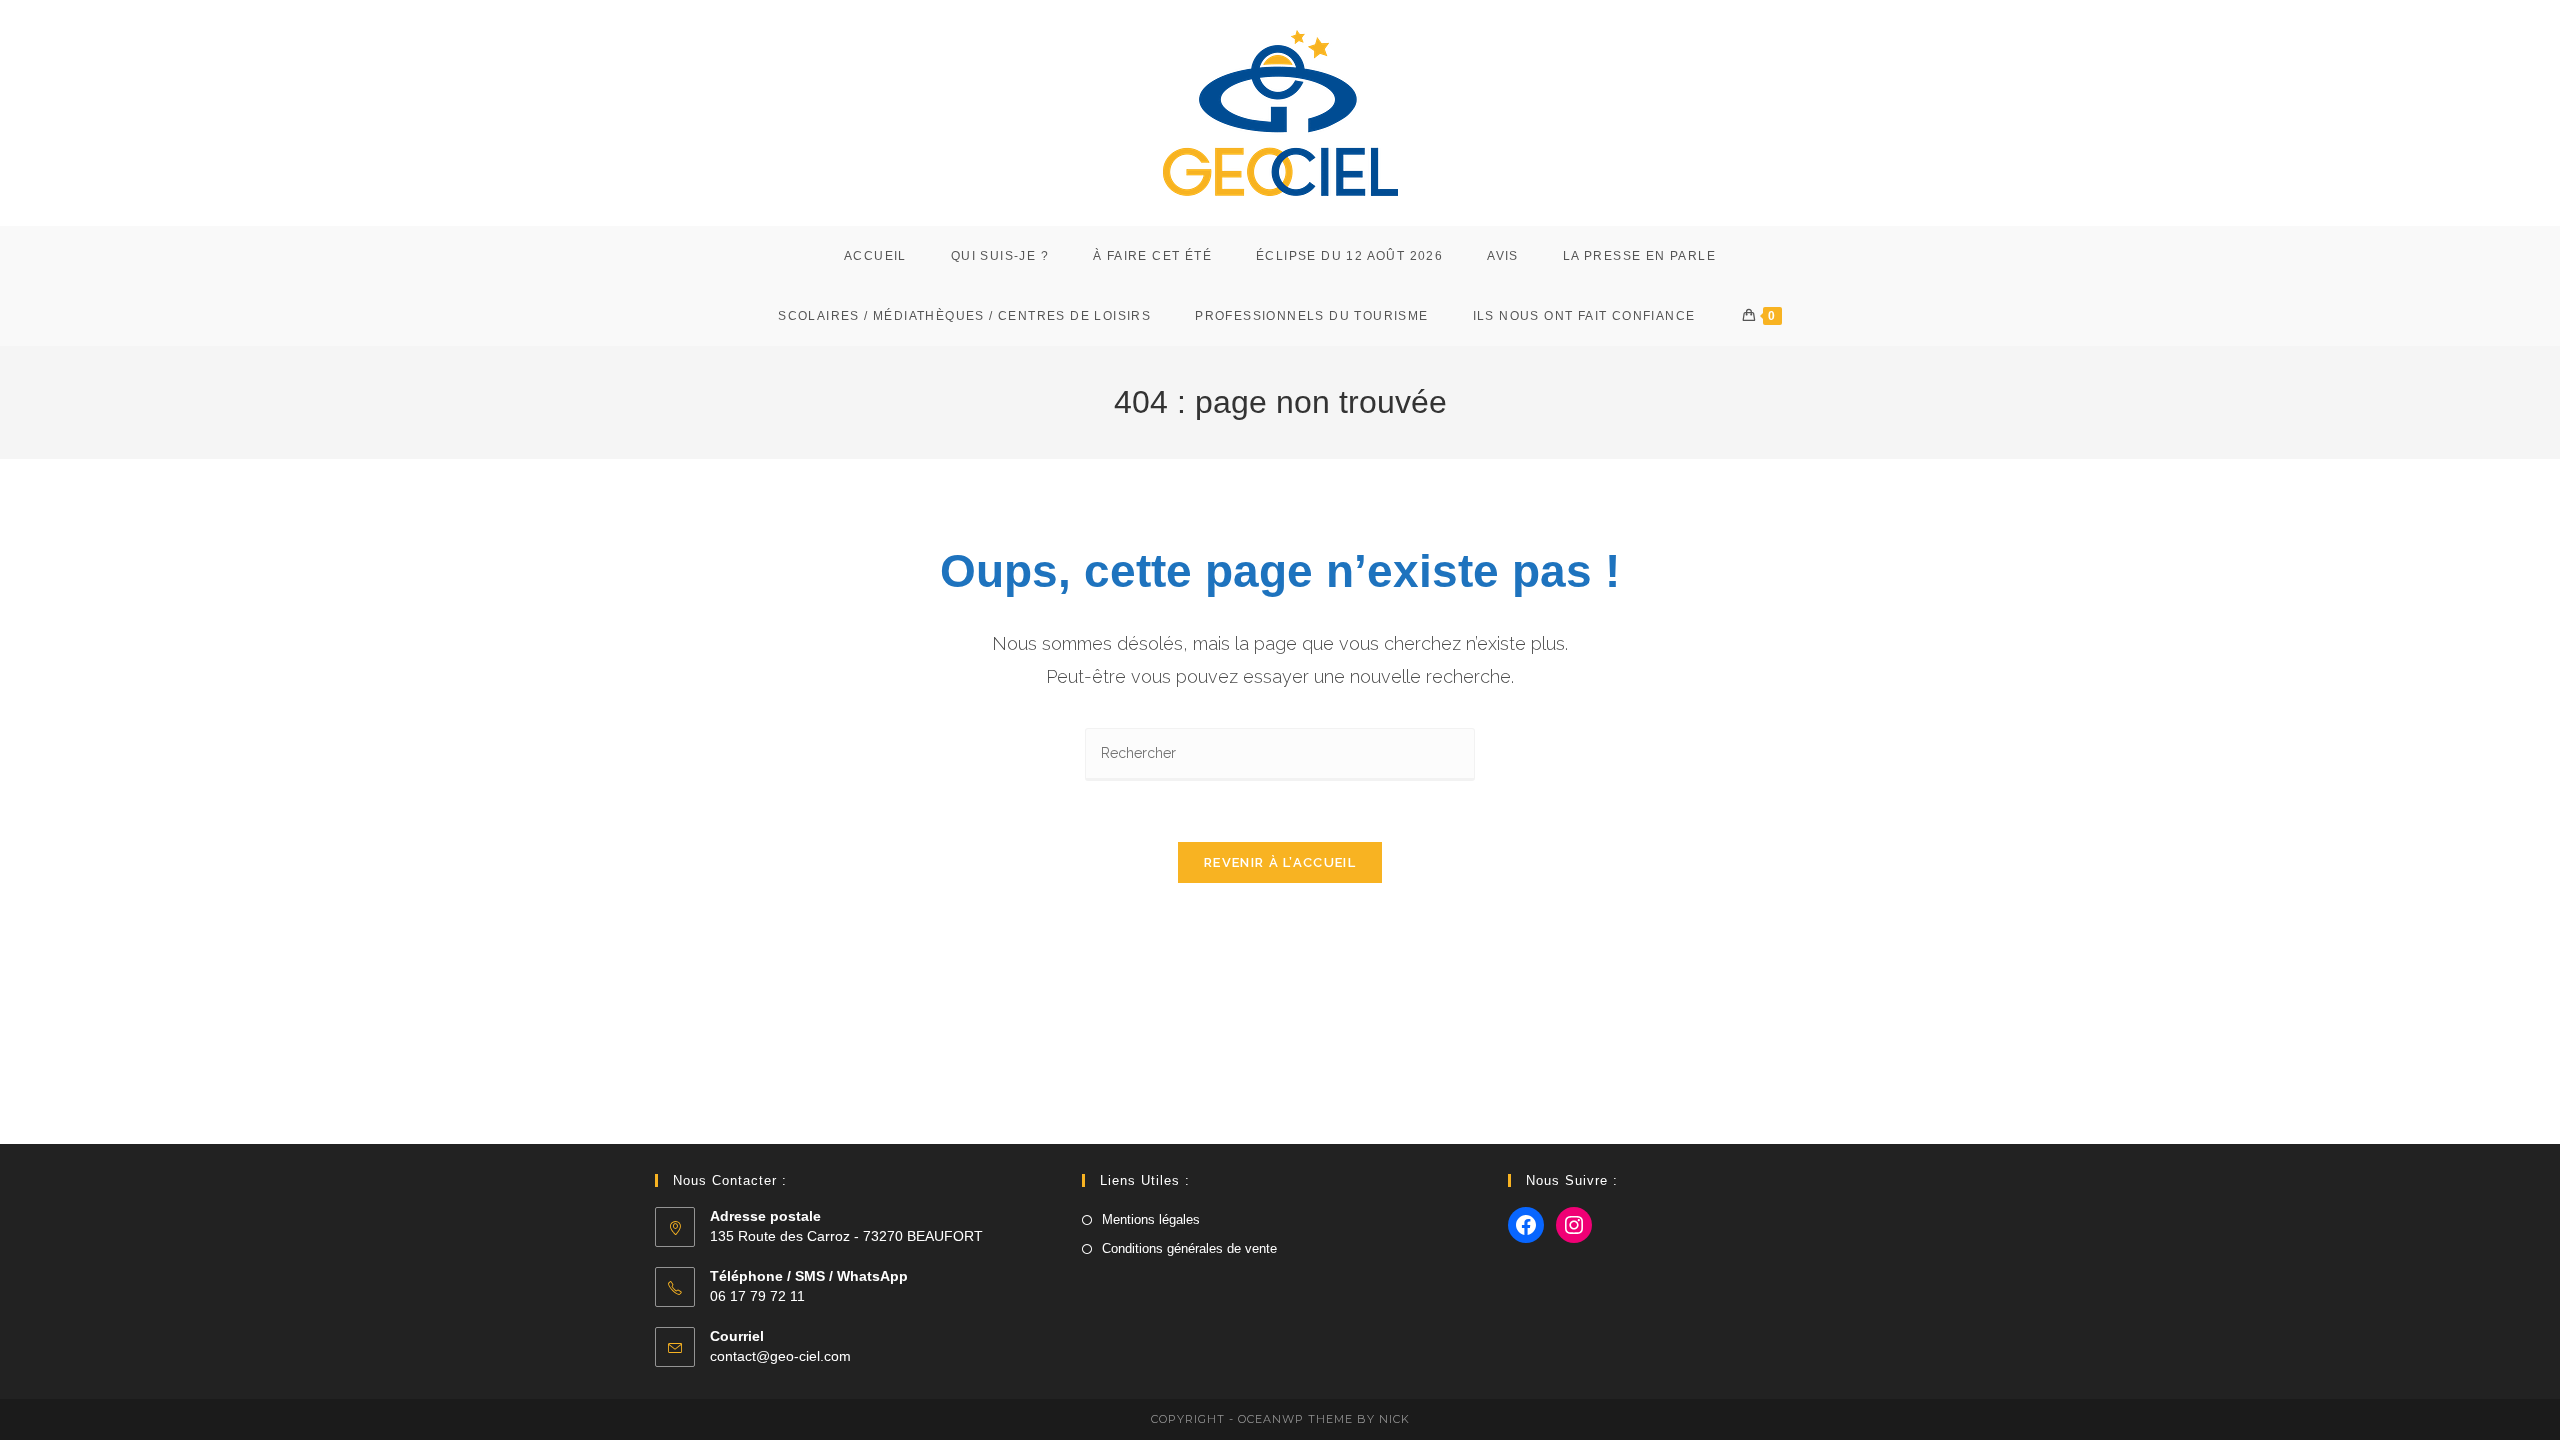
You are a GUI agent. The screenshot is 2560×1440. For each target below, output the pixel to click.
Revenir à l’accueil (1280, 862)
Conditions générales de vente (1189, 1248)
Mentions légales (1151, 1219)
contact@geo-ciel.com (780, 1356)
